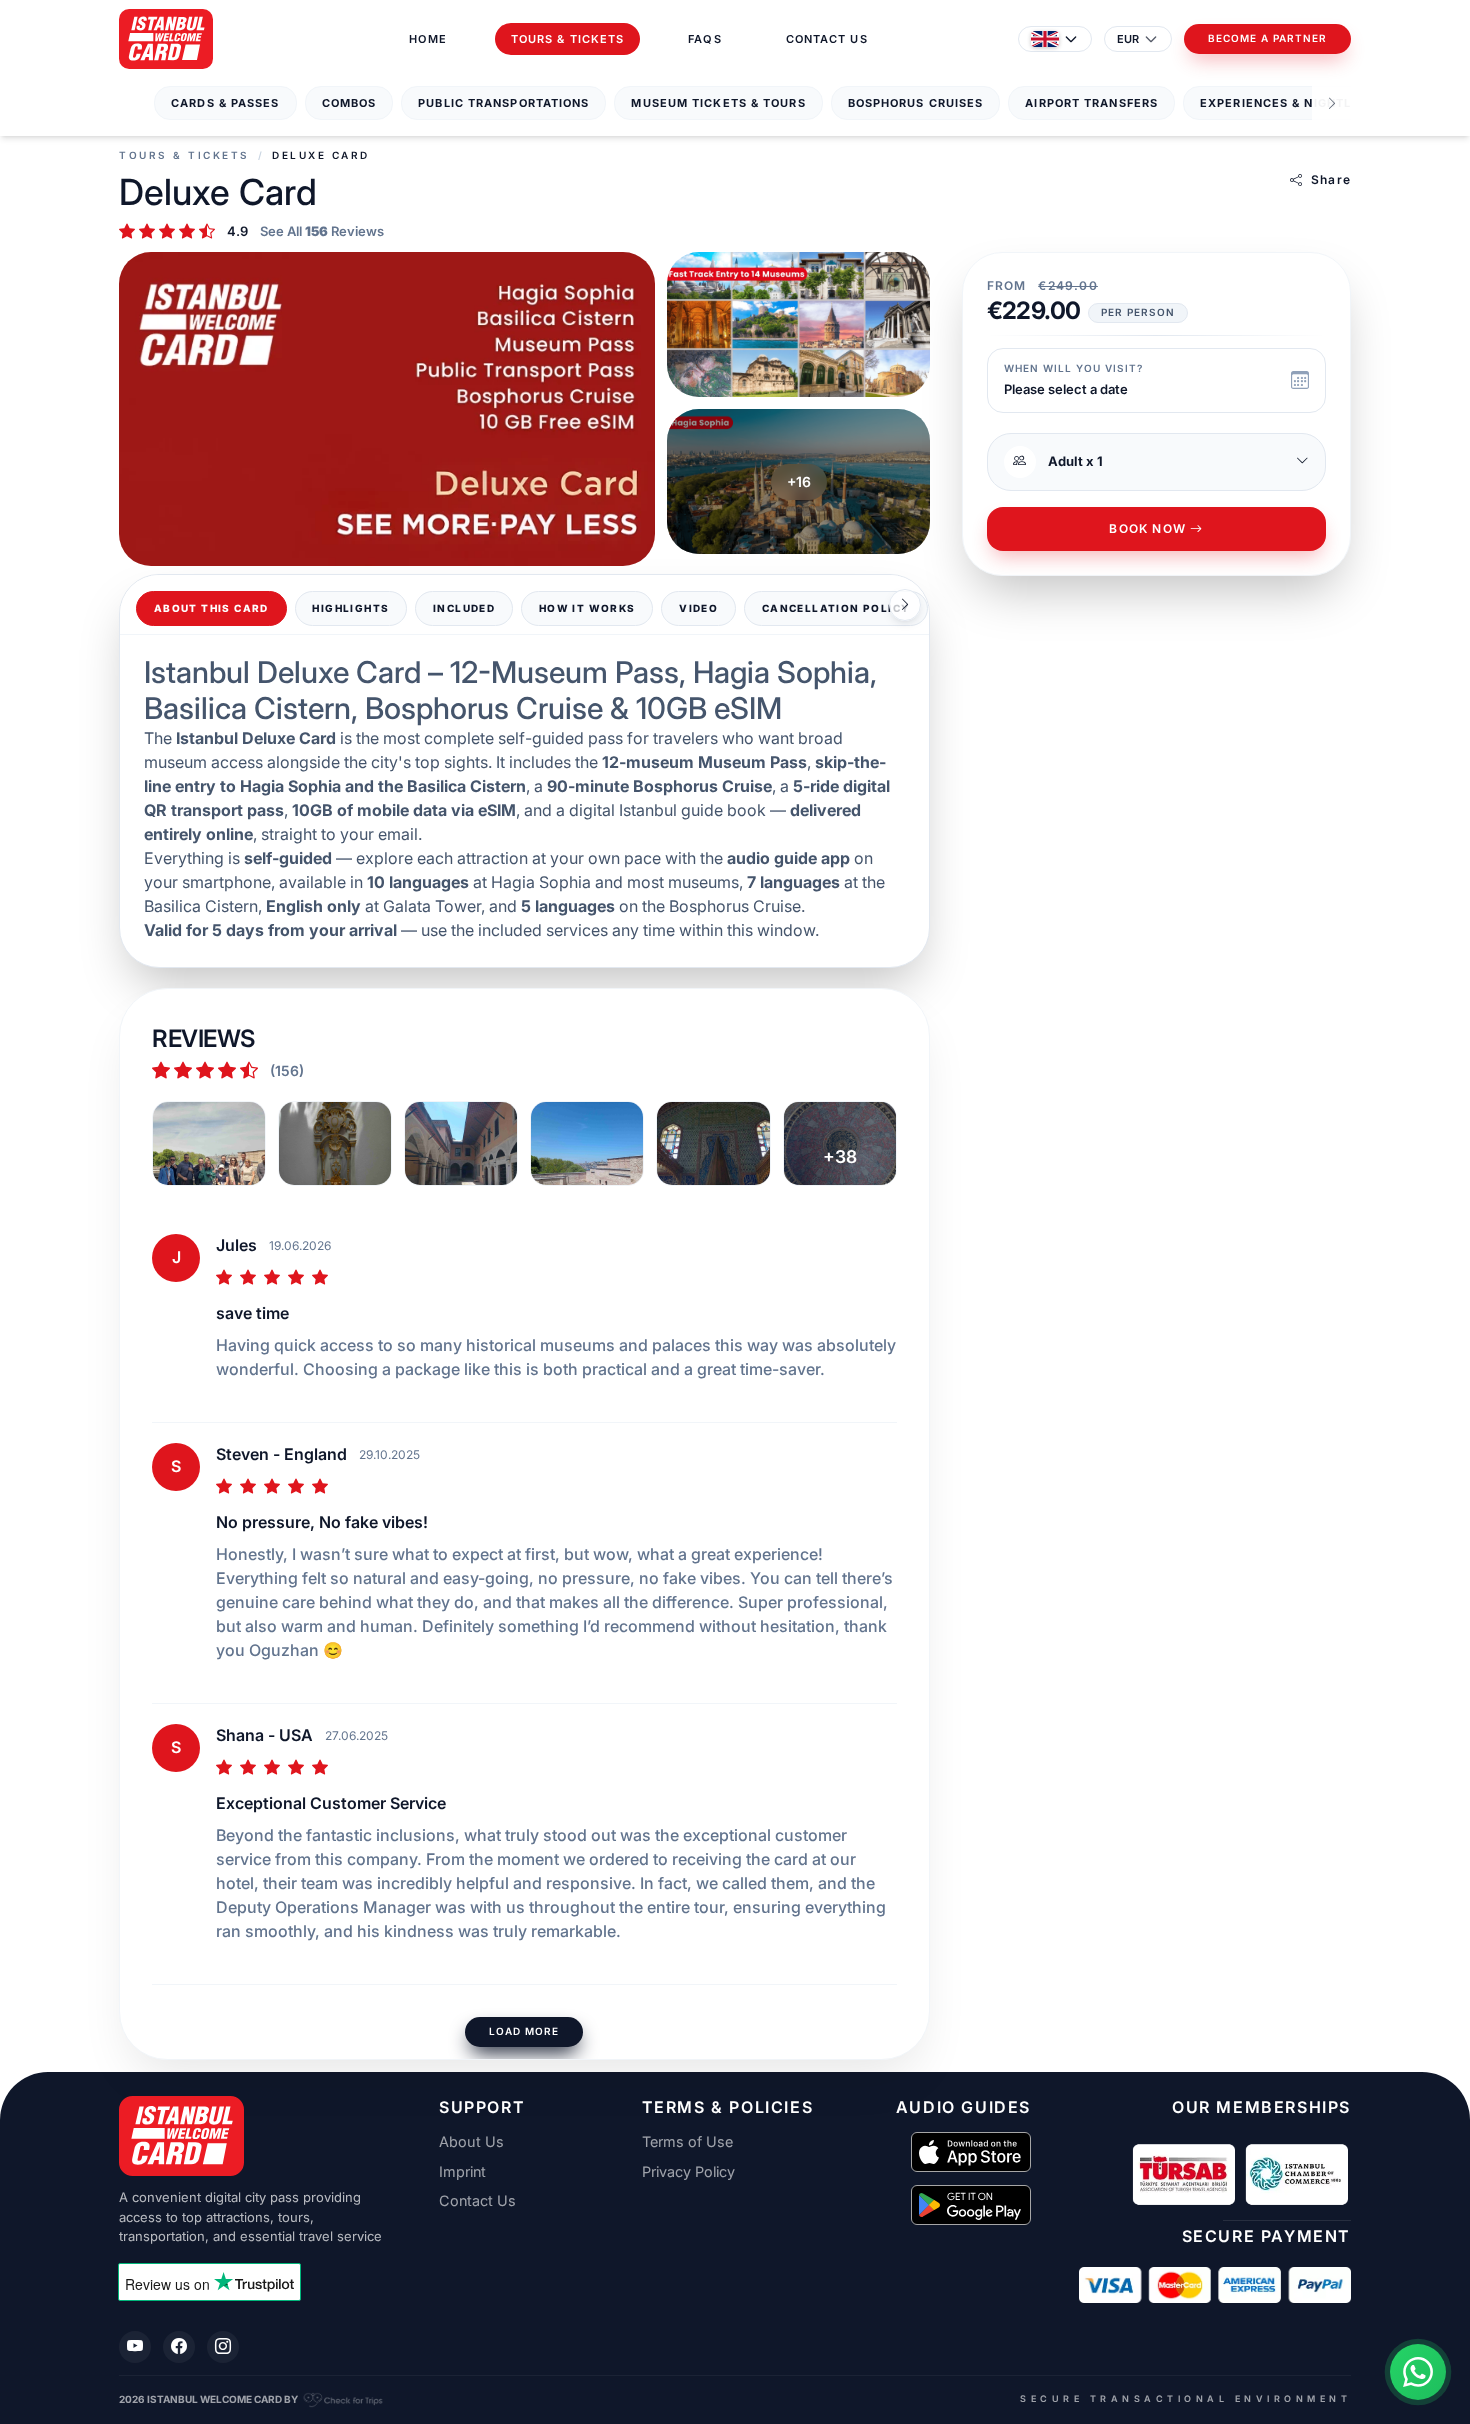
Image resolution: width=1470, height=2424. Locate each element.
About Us (471, 2142)
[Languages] (1055, 39)
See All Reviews (322, 231)
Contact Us (827, 39)
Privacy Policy (688, 2172)
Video (698, 608)
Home (427, 39)
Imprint (462, 2172)
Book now (1147, 529)
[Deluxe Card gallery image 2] (798, 324)
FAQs (704, 39)
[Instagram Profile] (223, 2347)
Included (464, 608)
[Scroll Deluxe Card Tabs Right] (905, 605)
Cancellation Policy (836, 608)
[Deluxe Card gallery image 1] (387, 409)
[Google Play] (971, 2205)
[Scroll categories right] (1332, 103)
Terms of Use (687, 2142)
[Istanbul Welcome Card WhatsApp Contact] (1418, 2372)
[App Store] (971, 2152)
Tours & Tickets (568, 39)
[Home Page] (166, 39)
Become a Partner (1267, 38)
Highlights (350, 608)
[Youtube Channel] (135, 2347)
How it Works (587, 608)
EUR (1128, 39)
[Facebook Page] (179, 2347)
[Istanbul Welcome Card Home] (255, 2136)
